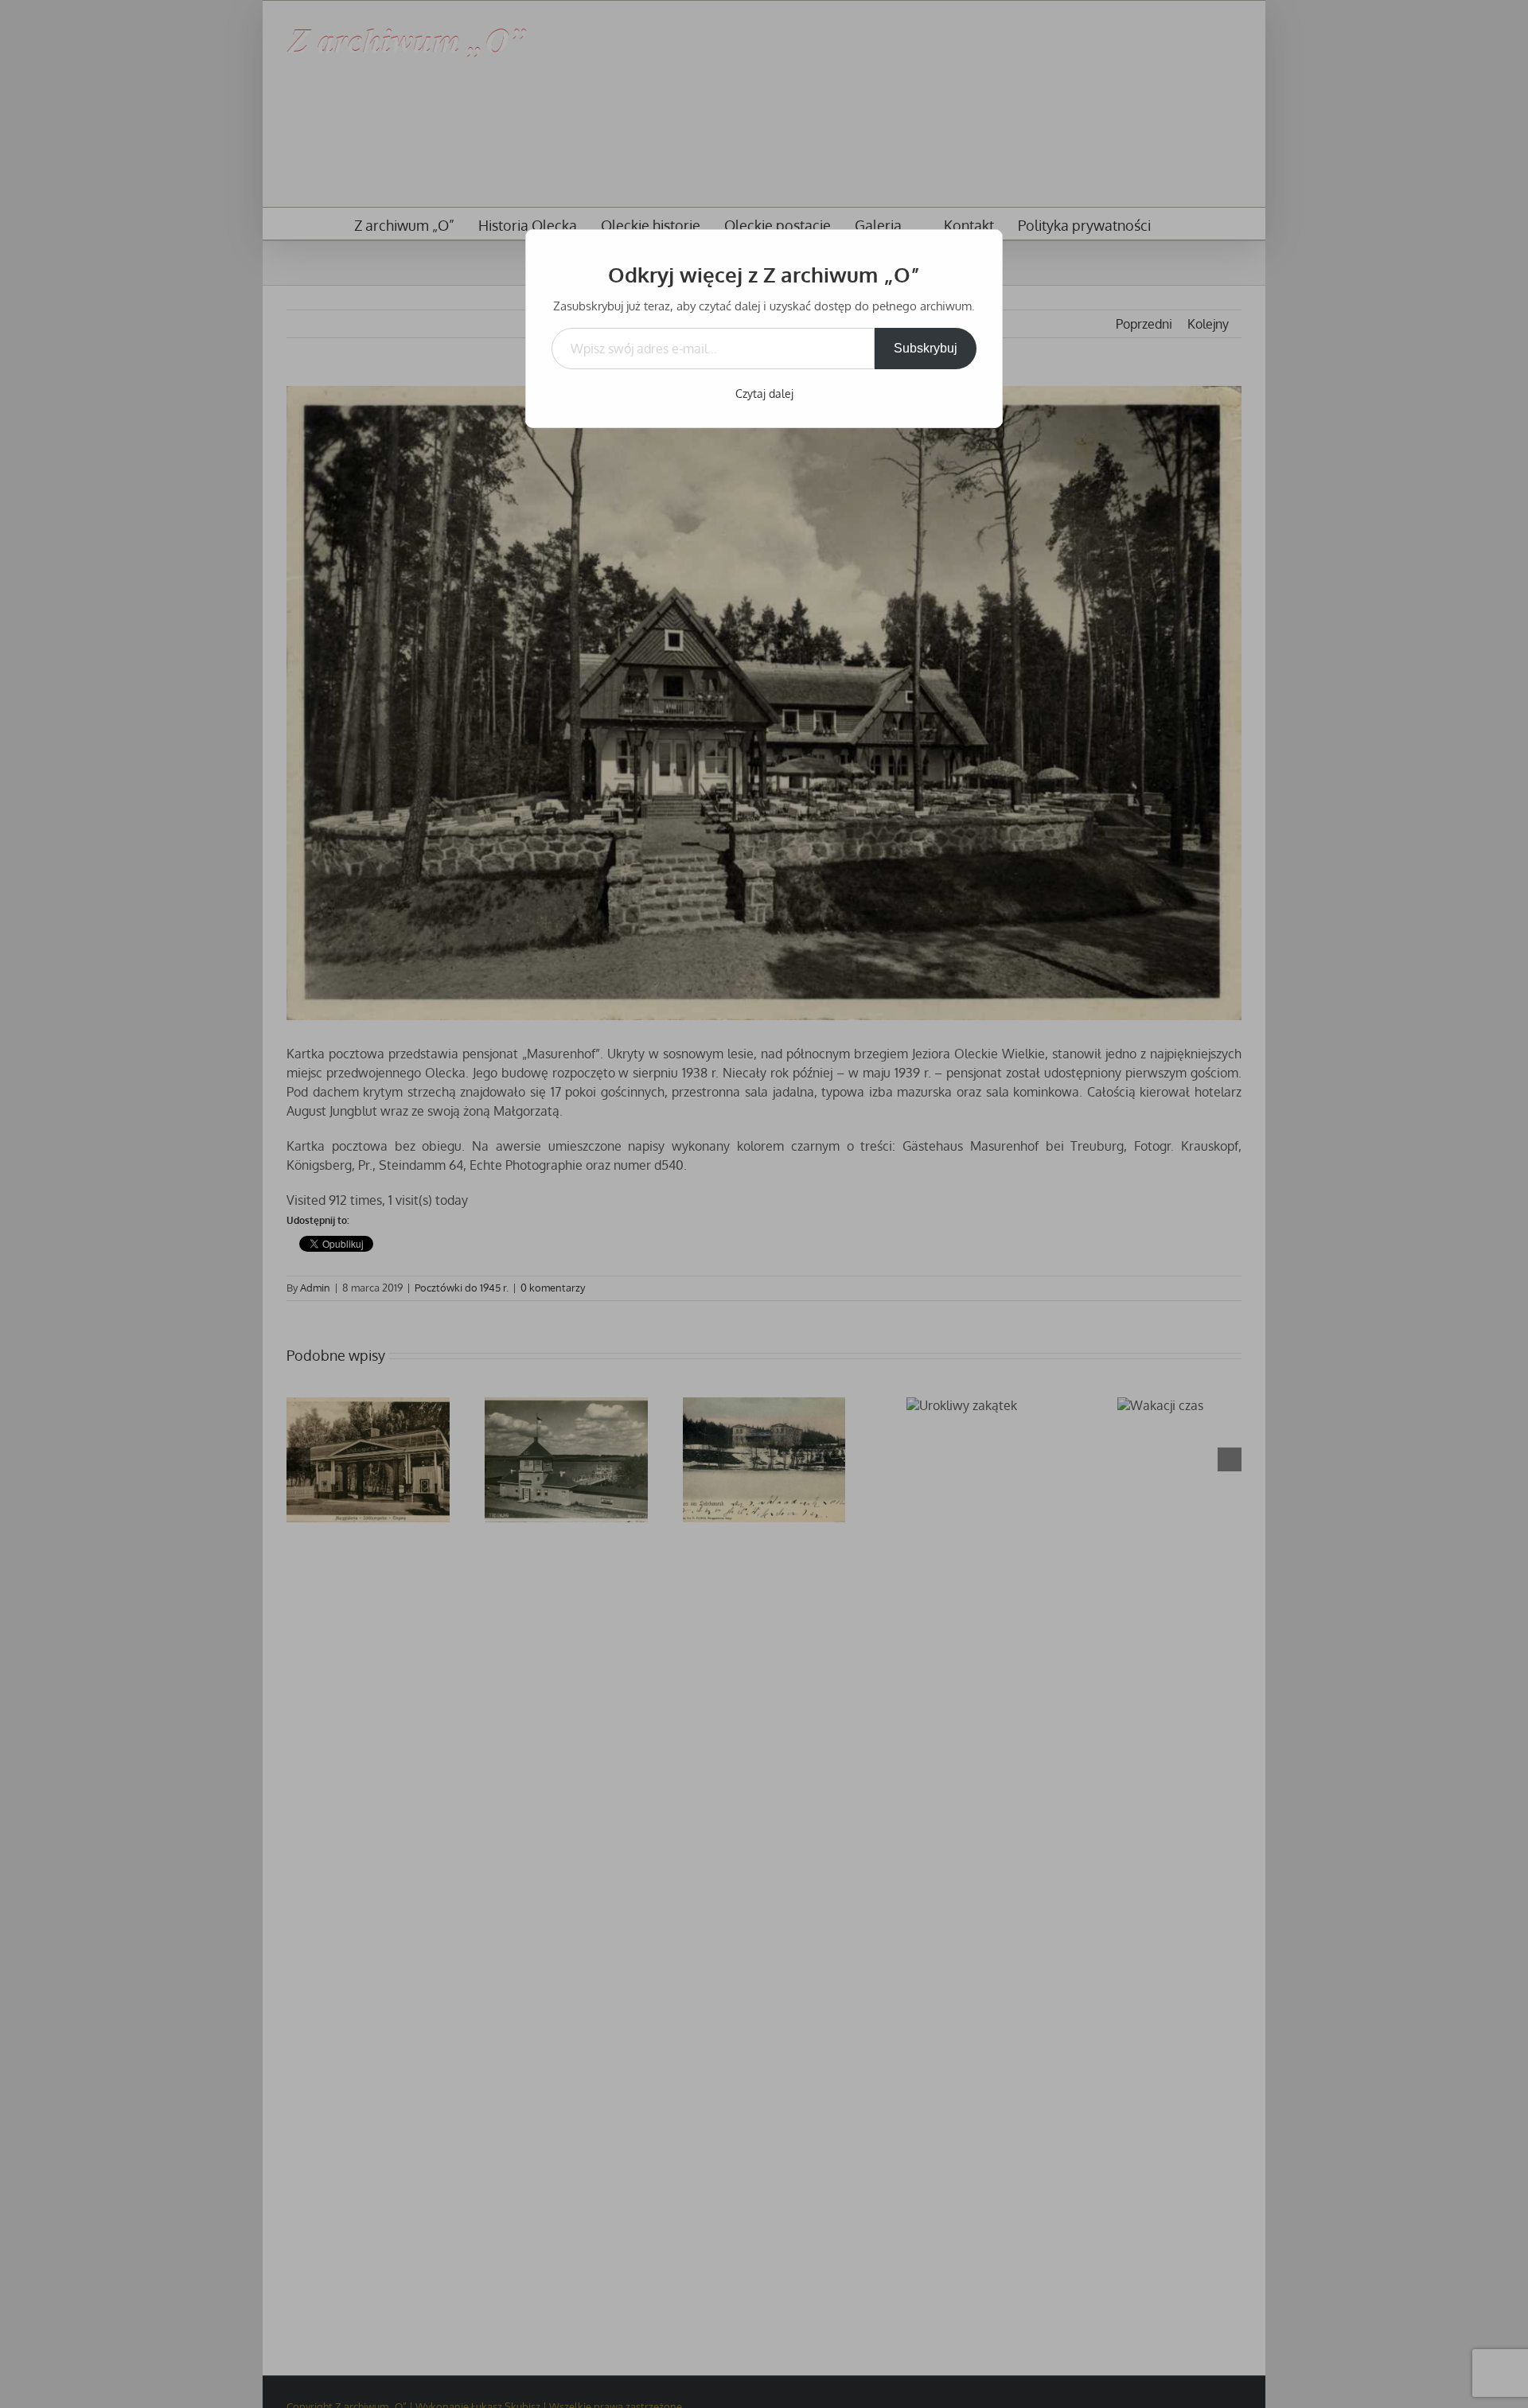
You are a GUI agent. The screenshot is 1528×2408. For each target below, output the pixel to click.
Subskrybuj (926, 348)
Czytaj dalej (764, 394)
